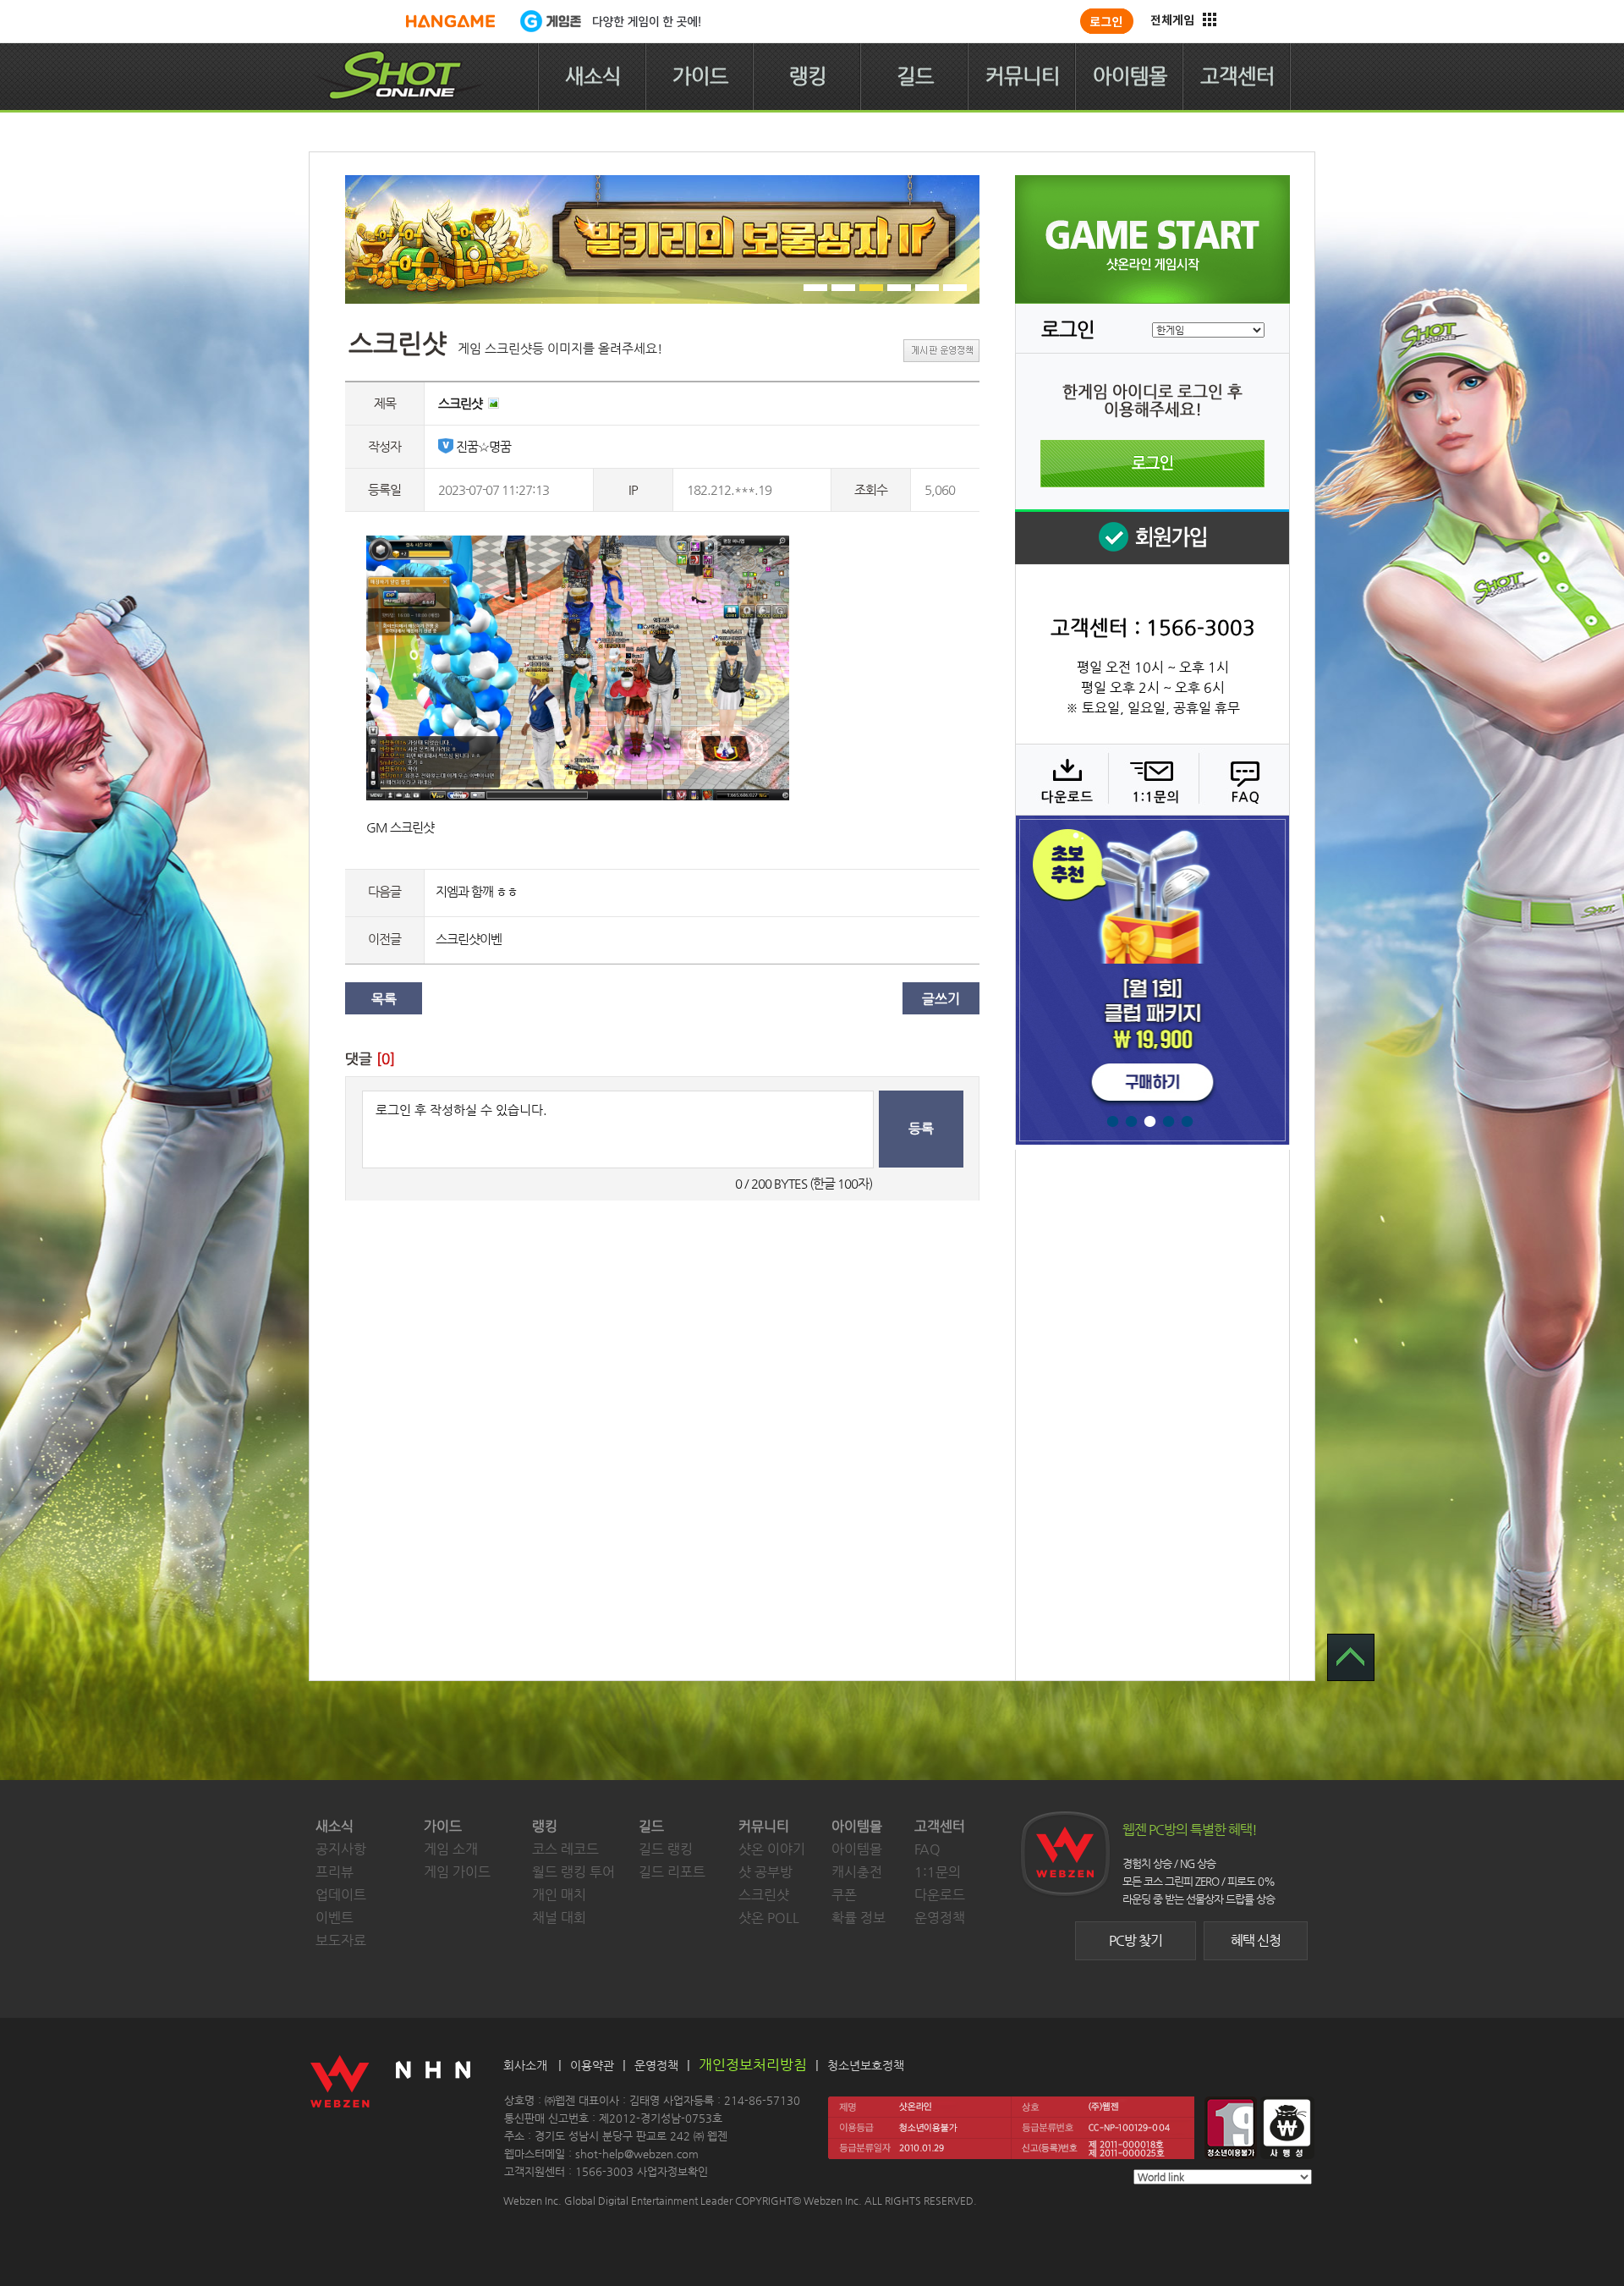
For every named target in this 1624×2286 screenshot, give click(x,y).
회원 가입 (1152, 537)
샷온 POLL (769, 1918)
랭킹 (808, 76)
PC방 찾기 (1136, 1940)
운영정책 (940, 1918)
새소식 (593, 76)
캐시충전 (857, 1872)
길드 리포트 (672, 1872)
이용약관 (592, 2065)
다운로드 (1061, 779)
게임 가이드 (457, 1872)
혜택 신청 (1256, 1940)
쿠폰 (844, 1895)
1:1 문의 (1152, 779)
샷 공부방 (765, 1872)
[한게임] (450, 21)
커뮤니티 (1023, 76)
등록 (921, 1128)
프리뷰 (335, 1872)
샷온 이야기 (772, 1849)
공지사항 (341, 1849)
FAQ (1242, 779)
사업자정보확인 (672, 2171)
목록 (384, 999)
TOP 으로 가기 (1351, 1657)
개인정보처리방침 (753, 2064)
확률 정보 (859, 1918)
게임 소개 (451, 1849)
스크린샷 (764, 1895)
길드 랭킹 (666, 1849)
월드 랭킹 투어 (573, 1872)
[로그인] (1107, 21)
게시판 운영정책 (941, 351)
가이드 (700, 76)
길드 (915, 76)
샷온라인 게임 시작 (1152, 239)
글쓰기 (941, 999)
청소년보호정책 (866, 2065)
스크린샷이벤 (469, 939)
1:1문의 (938, 1872)
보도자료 (341, 1940)
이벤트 (335, 1918)
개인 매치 (559, 1895)
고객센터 (1237, 76)
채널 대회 (559, 1918)
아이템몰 (1130, 76)
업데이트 (341, 1895)
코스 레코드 (565, 1849)
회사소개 (525, 2065)
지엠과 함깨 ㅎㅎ (477, 891)
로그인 (1152, 464)
